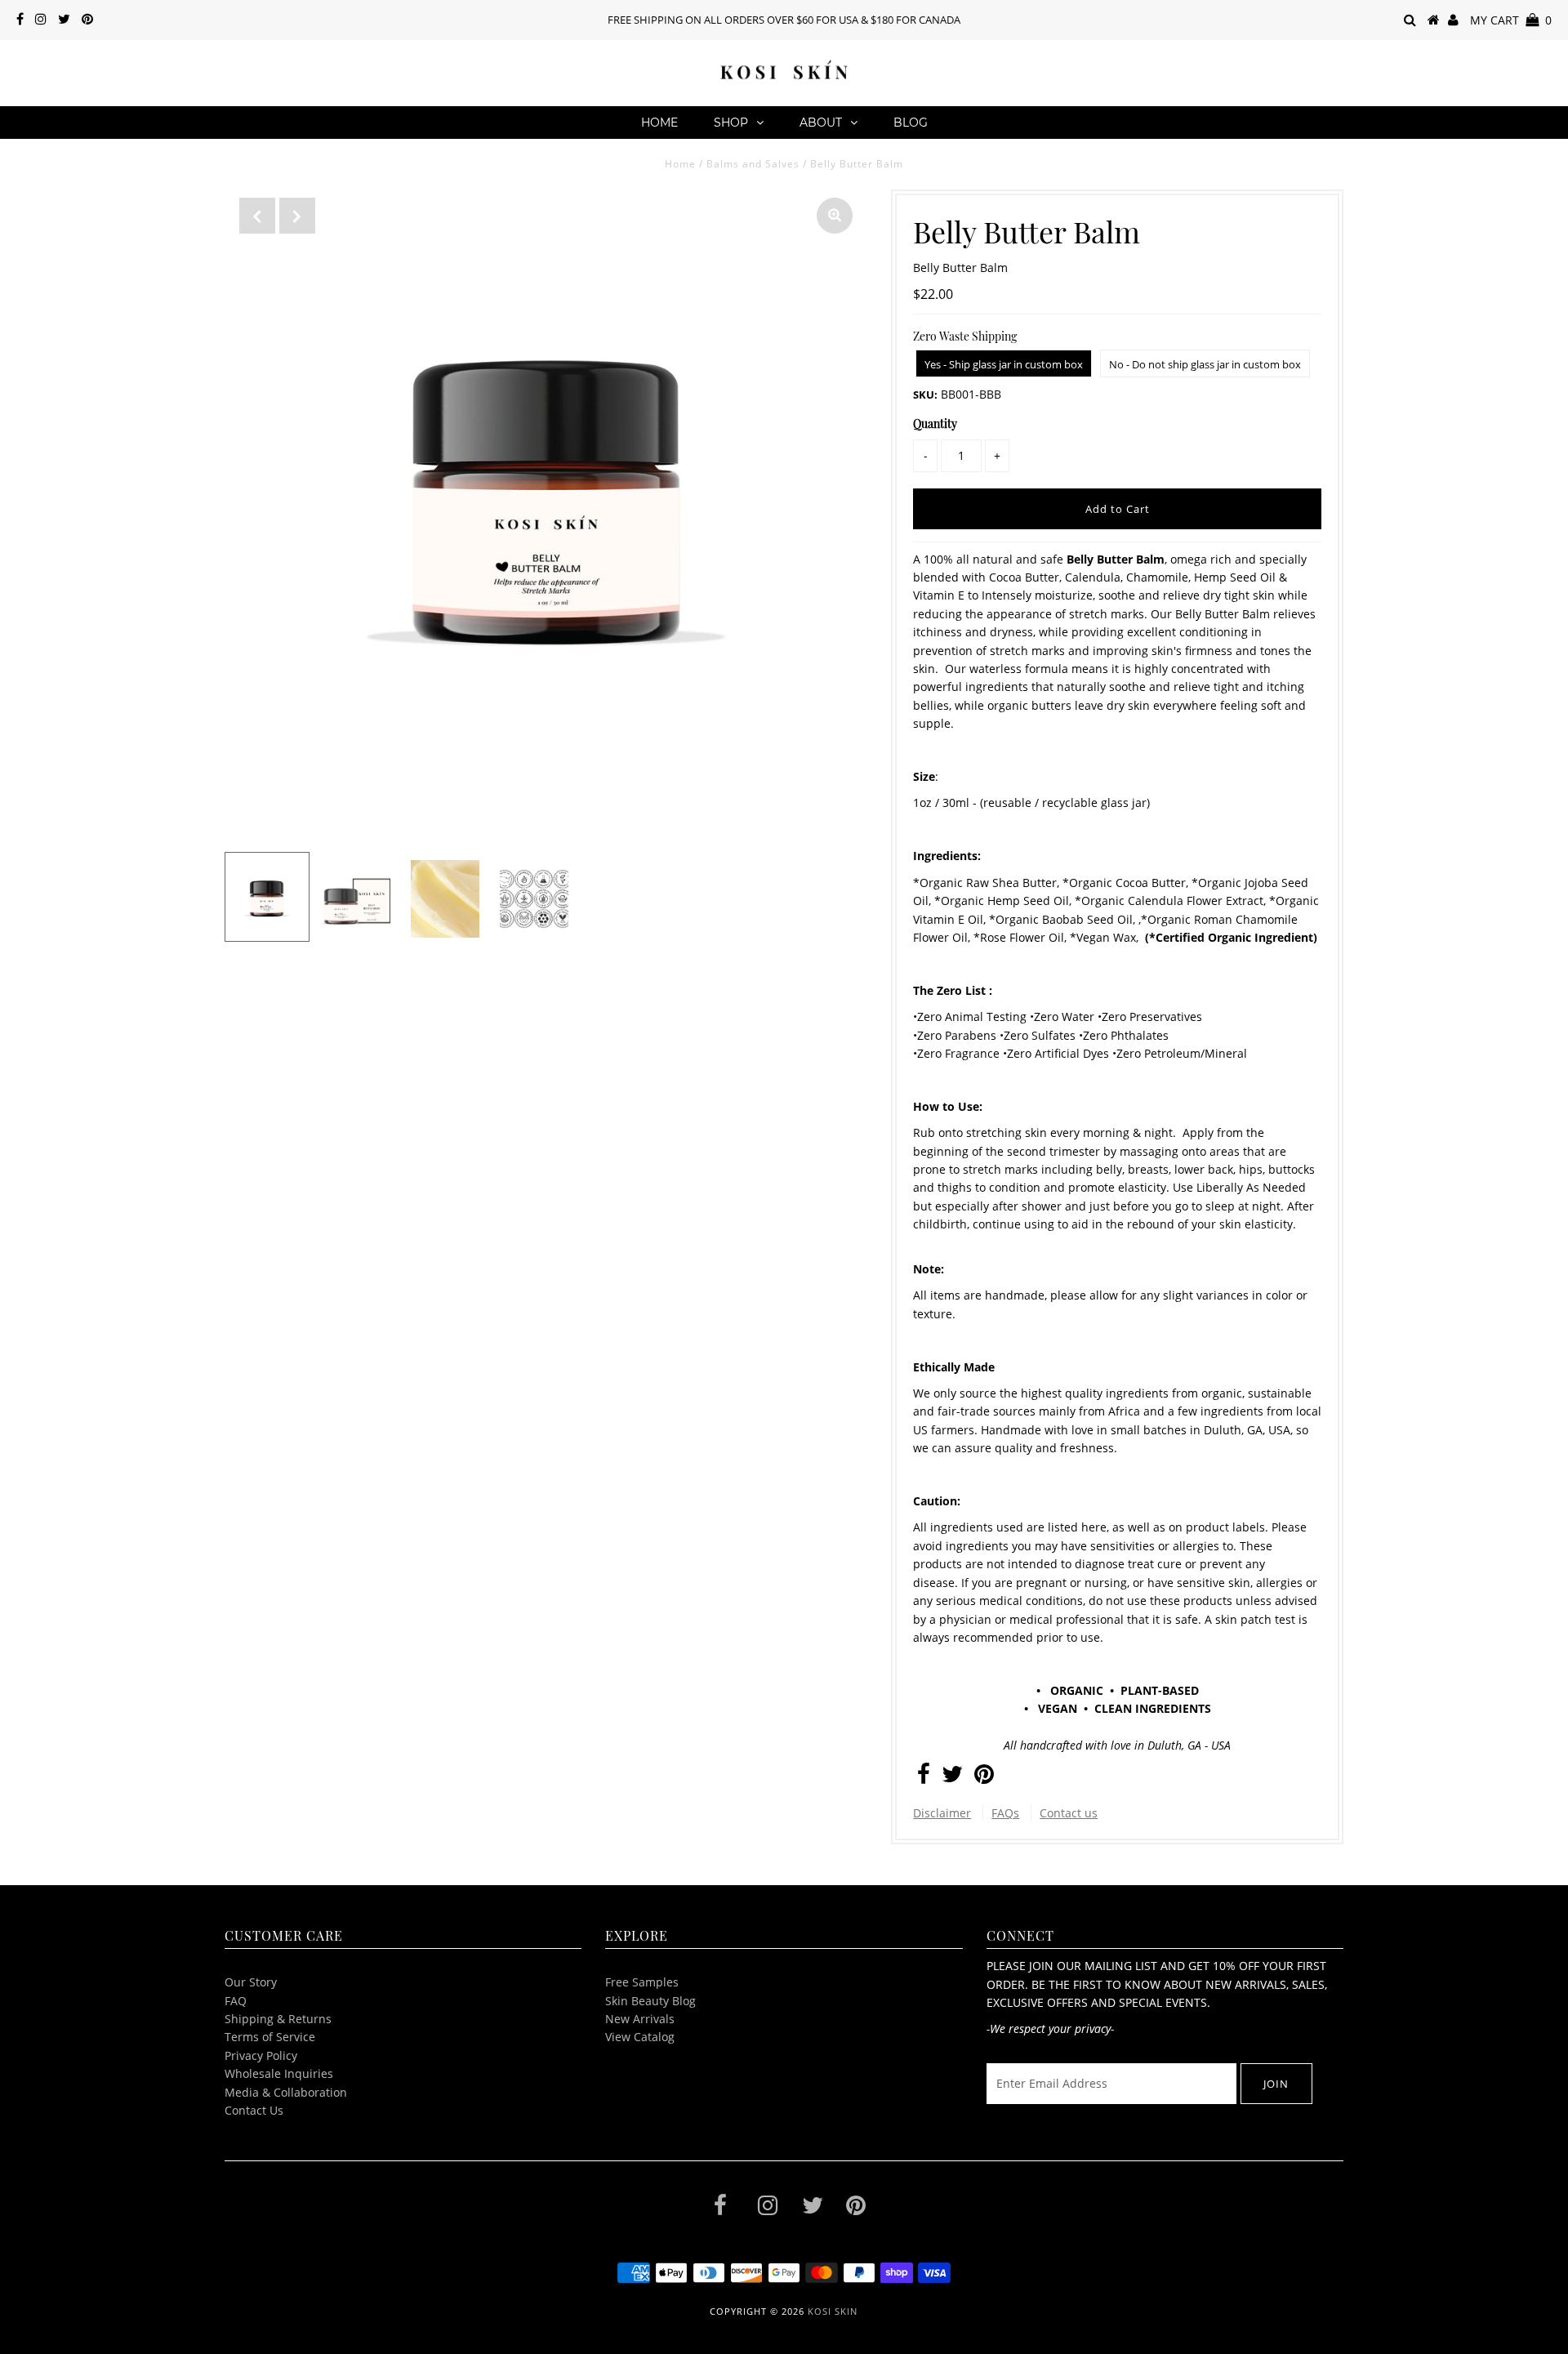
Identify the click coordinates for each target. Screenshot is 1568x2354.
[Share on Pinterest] (984, 1778)
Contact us (1069, 1813)
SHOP (731, 123)
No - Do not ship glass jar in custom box (1205, 364)
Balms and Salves (753, 164)
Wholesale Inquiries (279, 2073)
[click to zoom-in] (835, 216)
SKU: (925, 395)
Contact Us (254, 2110)
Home (659, 123)
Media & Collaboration (286, 2092)
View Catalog (640, 2037)
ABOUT (821, 123)
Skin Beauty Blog (650, 2001)
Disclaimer (942, 1813)
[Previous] (257, 216)
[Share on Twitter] (952, 1778)
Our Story (251, 1982)
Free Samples (642, 1982)
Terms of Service (270, 2037)
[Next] (297, 216)
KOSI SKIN (833, 2311)
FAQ (236, 2001)
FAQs (1005, 1813)
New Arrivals (640, 2019)
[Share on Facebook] (924, 1778)
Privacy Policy (261, 2055)
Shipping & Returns (278, 2019)
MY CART (1511, 20)
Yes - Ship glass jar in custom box (1004, 364)
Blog (911, 123)
